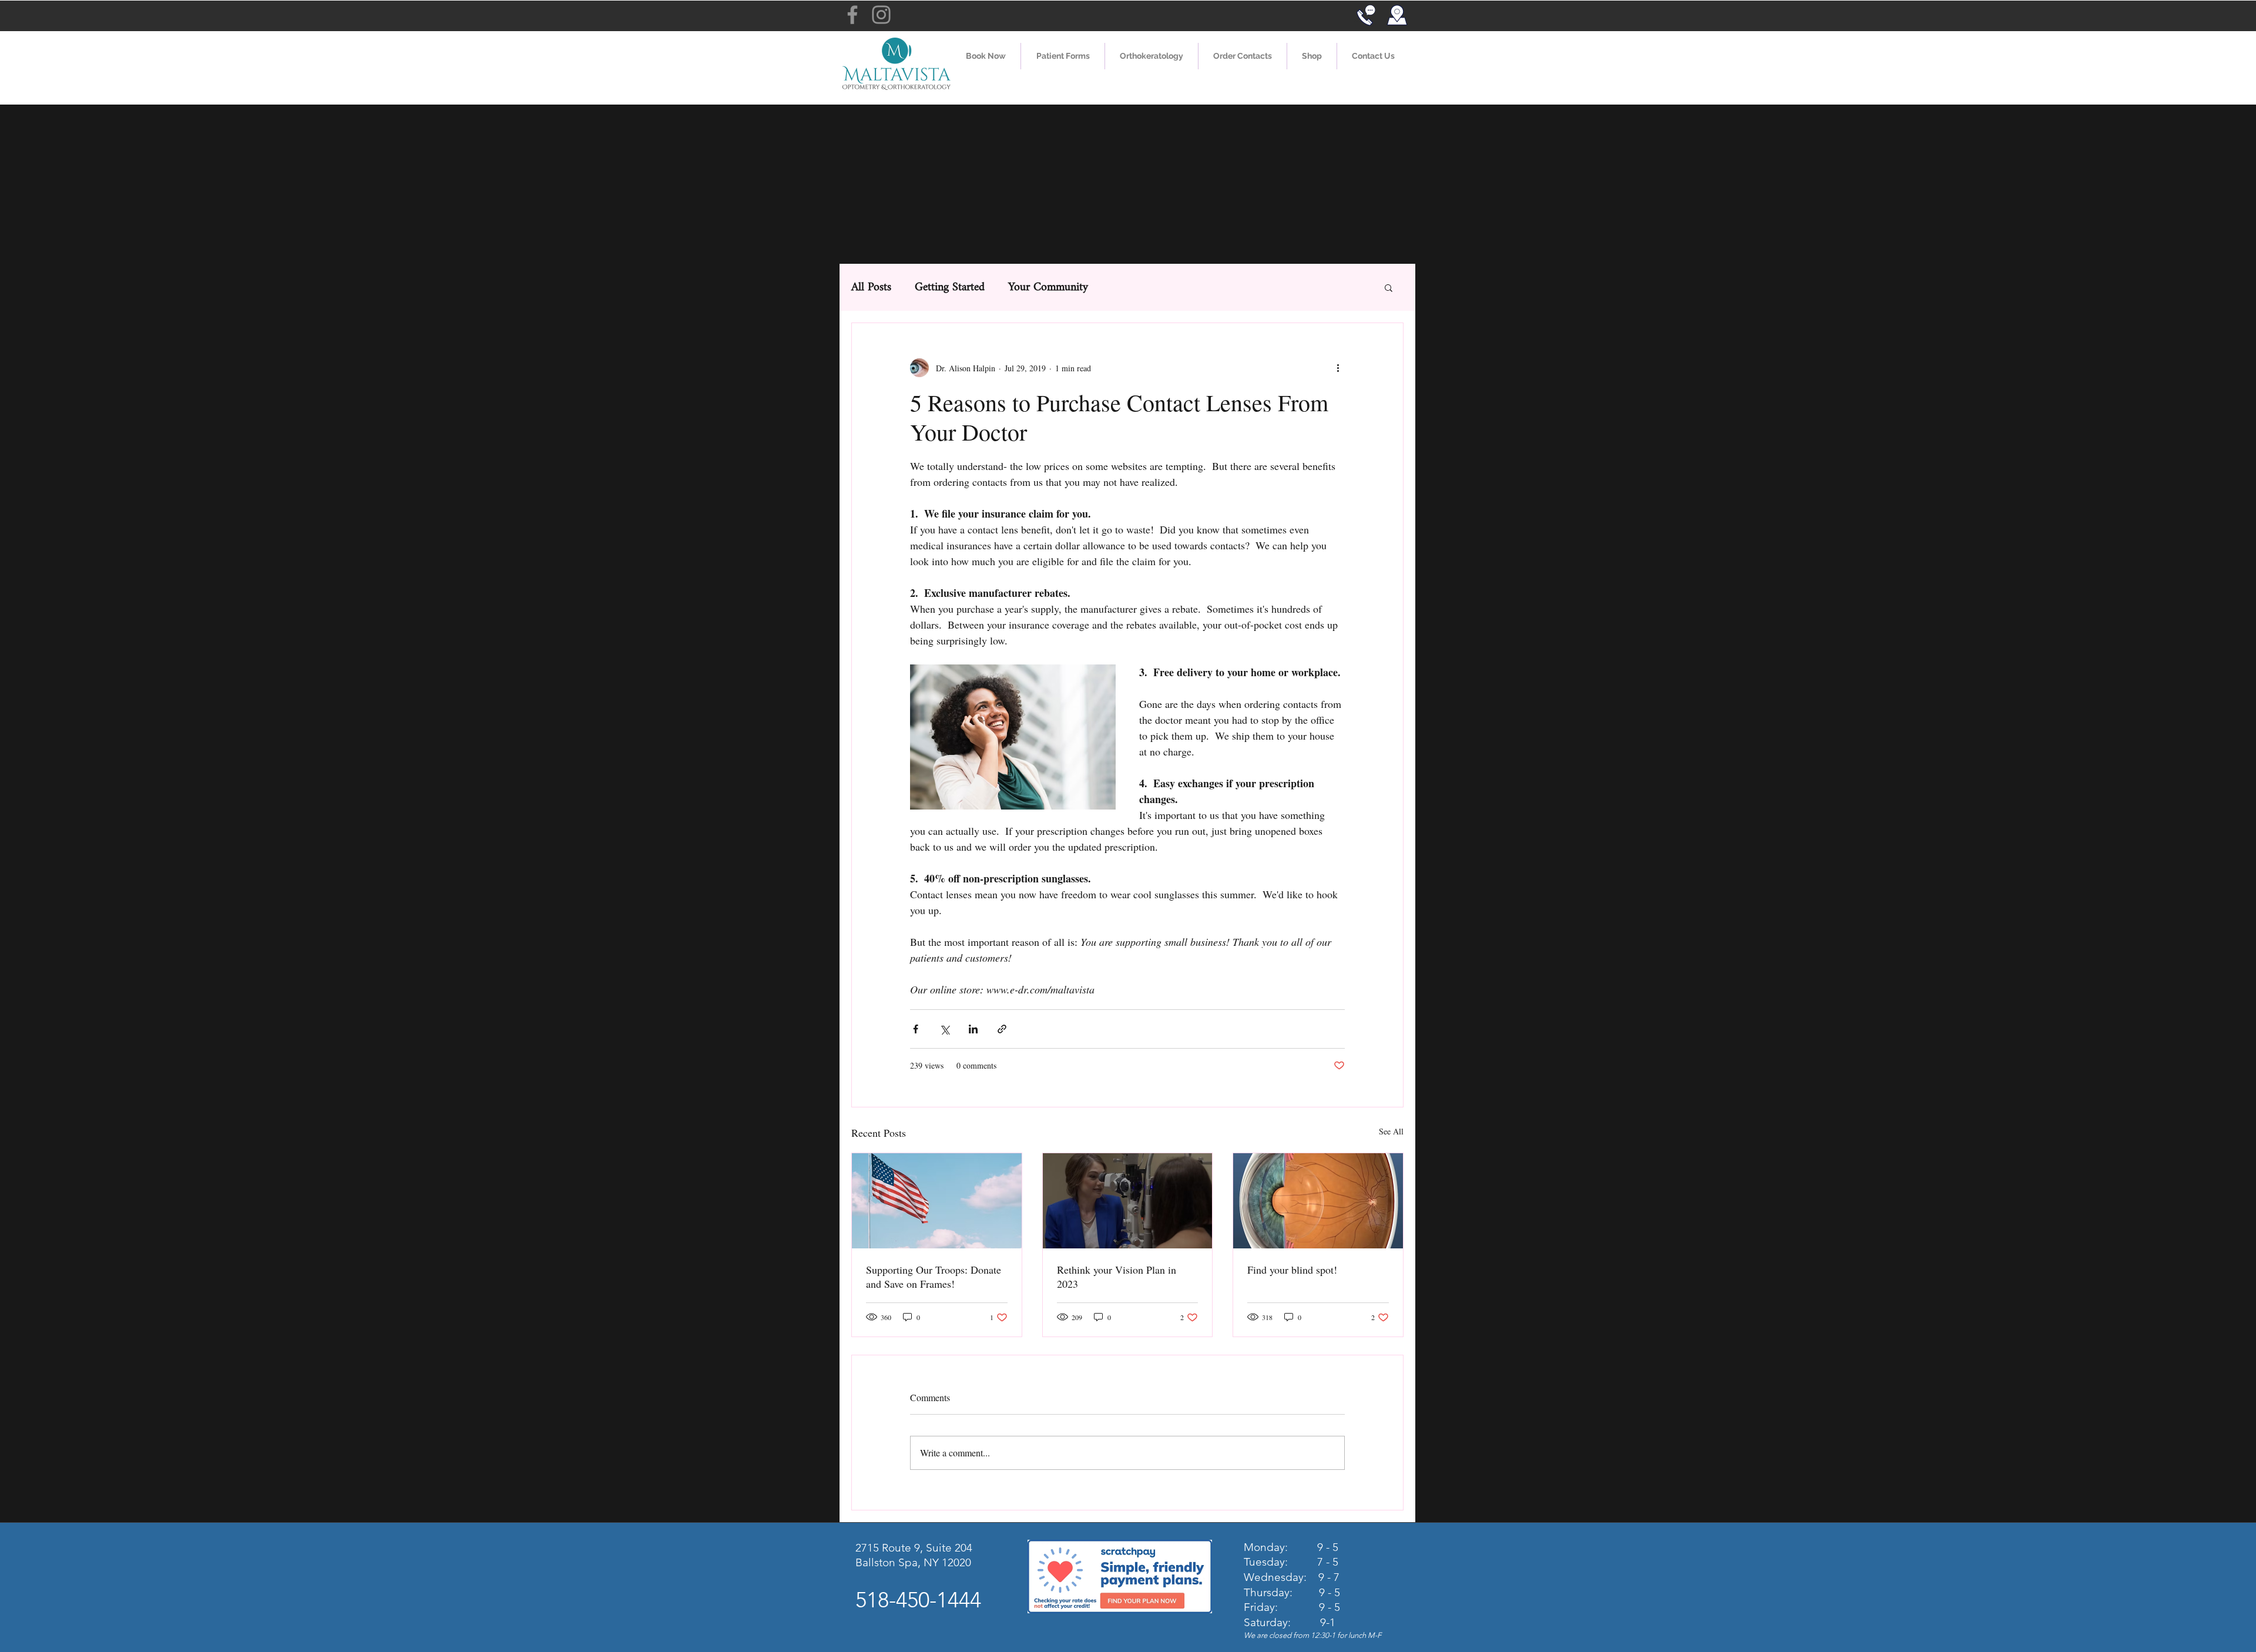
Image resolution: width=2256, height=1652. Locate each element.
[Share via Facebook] (916, 1029)
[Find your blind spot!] (1318, 1201)
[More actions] (1338, 368)
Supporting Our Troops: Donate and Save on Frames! (934, 1277)
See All (1391, 1131)
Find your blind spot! (1292, 1270)
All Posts (871, 288)
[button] (1063, 56)
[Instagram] (881, 15)
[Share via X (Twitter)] (944, 1029)
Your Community (1048, 288)
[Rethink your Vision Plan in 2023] (1128, 1201)
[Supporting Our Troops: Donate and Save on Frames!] (937, 1201)
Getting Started (950, 288)
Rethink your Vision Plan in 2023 (1117, 1277)
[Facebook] (852, 15)
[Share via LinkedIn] (973, 1029)
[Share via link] (1002, 1029)
